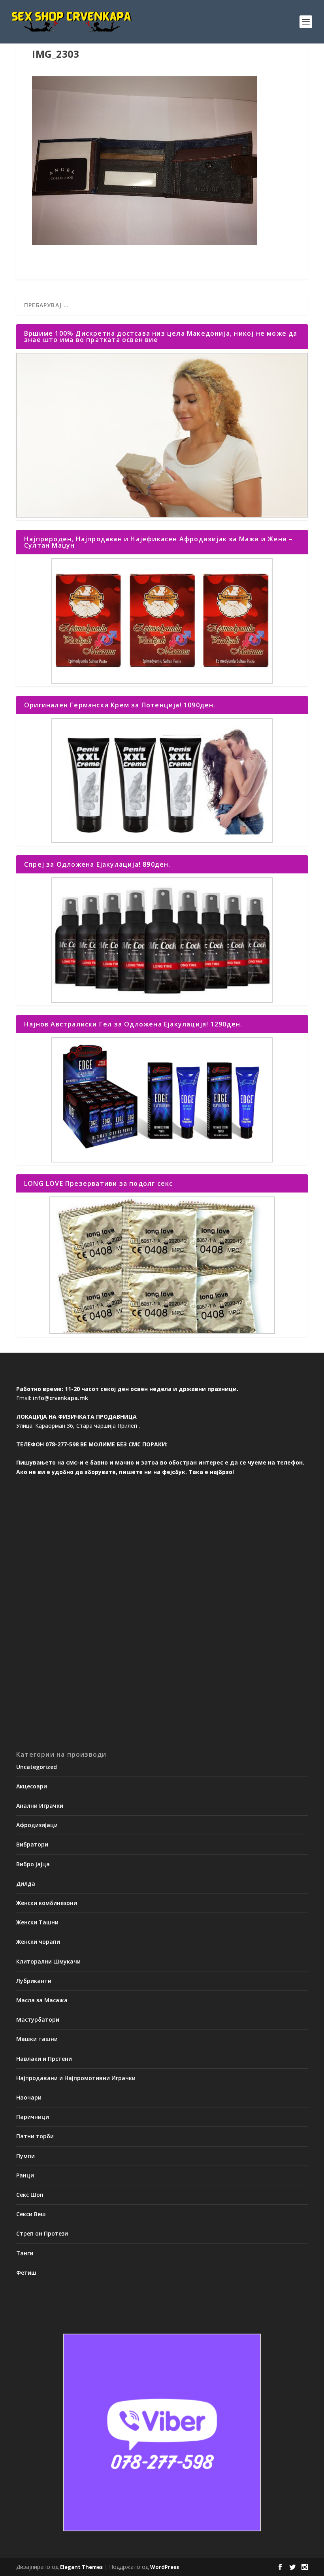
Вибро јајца (33, 1864)
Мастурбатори (38, 2019)
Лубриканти (34, 1981)
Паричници (33, 2117)
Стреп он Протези (42, 2233)
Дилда (26, 1883)
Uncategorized (37, 1767)
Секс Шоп (30, 2195)
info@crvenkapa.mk (60, 1398)
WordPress (165, 2567)
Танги (25, 2253)
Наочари (29, 2097)
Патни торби (35, 2136)
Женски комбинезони (47, 1903)
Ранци (25, 2175)
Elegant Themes (81, 2567)
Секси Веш (31, 2214)
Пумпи (25, 2156)
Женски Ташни (37, 1922)
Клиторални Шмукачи (48, 1961)
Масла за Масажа (42, 2000)
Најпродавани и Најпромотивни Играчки (76, 2078)
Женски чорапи (38, 1942)
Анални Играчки (40, 1806)
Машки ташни (37, 2039)
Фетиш (26, 2273)
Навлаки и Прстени (44, 2059)
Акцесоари (32, 1786)
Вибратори (32, 1844)
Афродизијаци (37, 1825)
